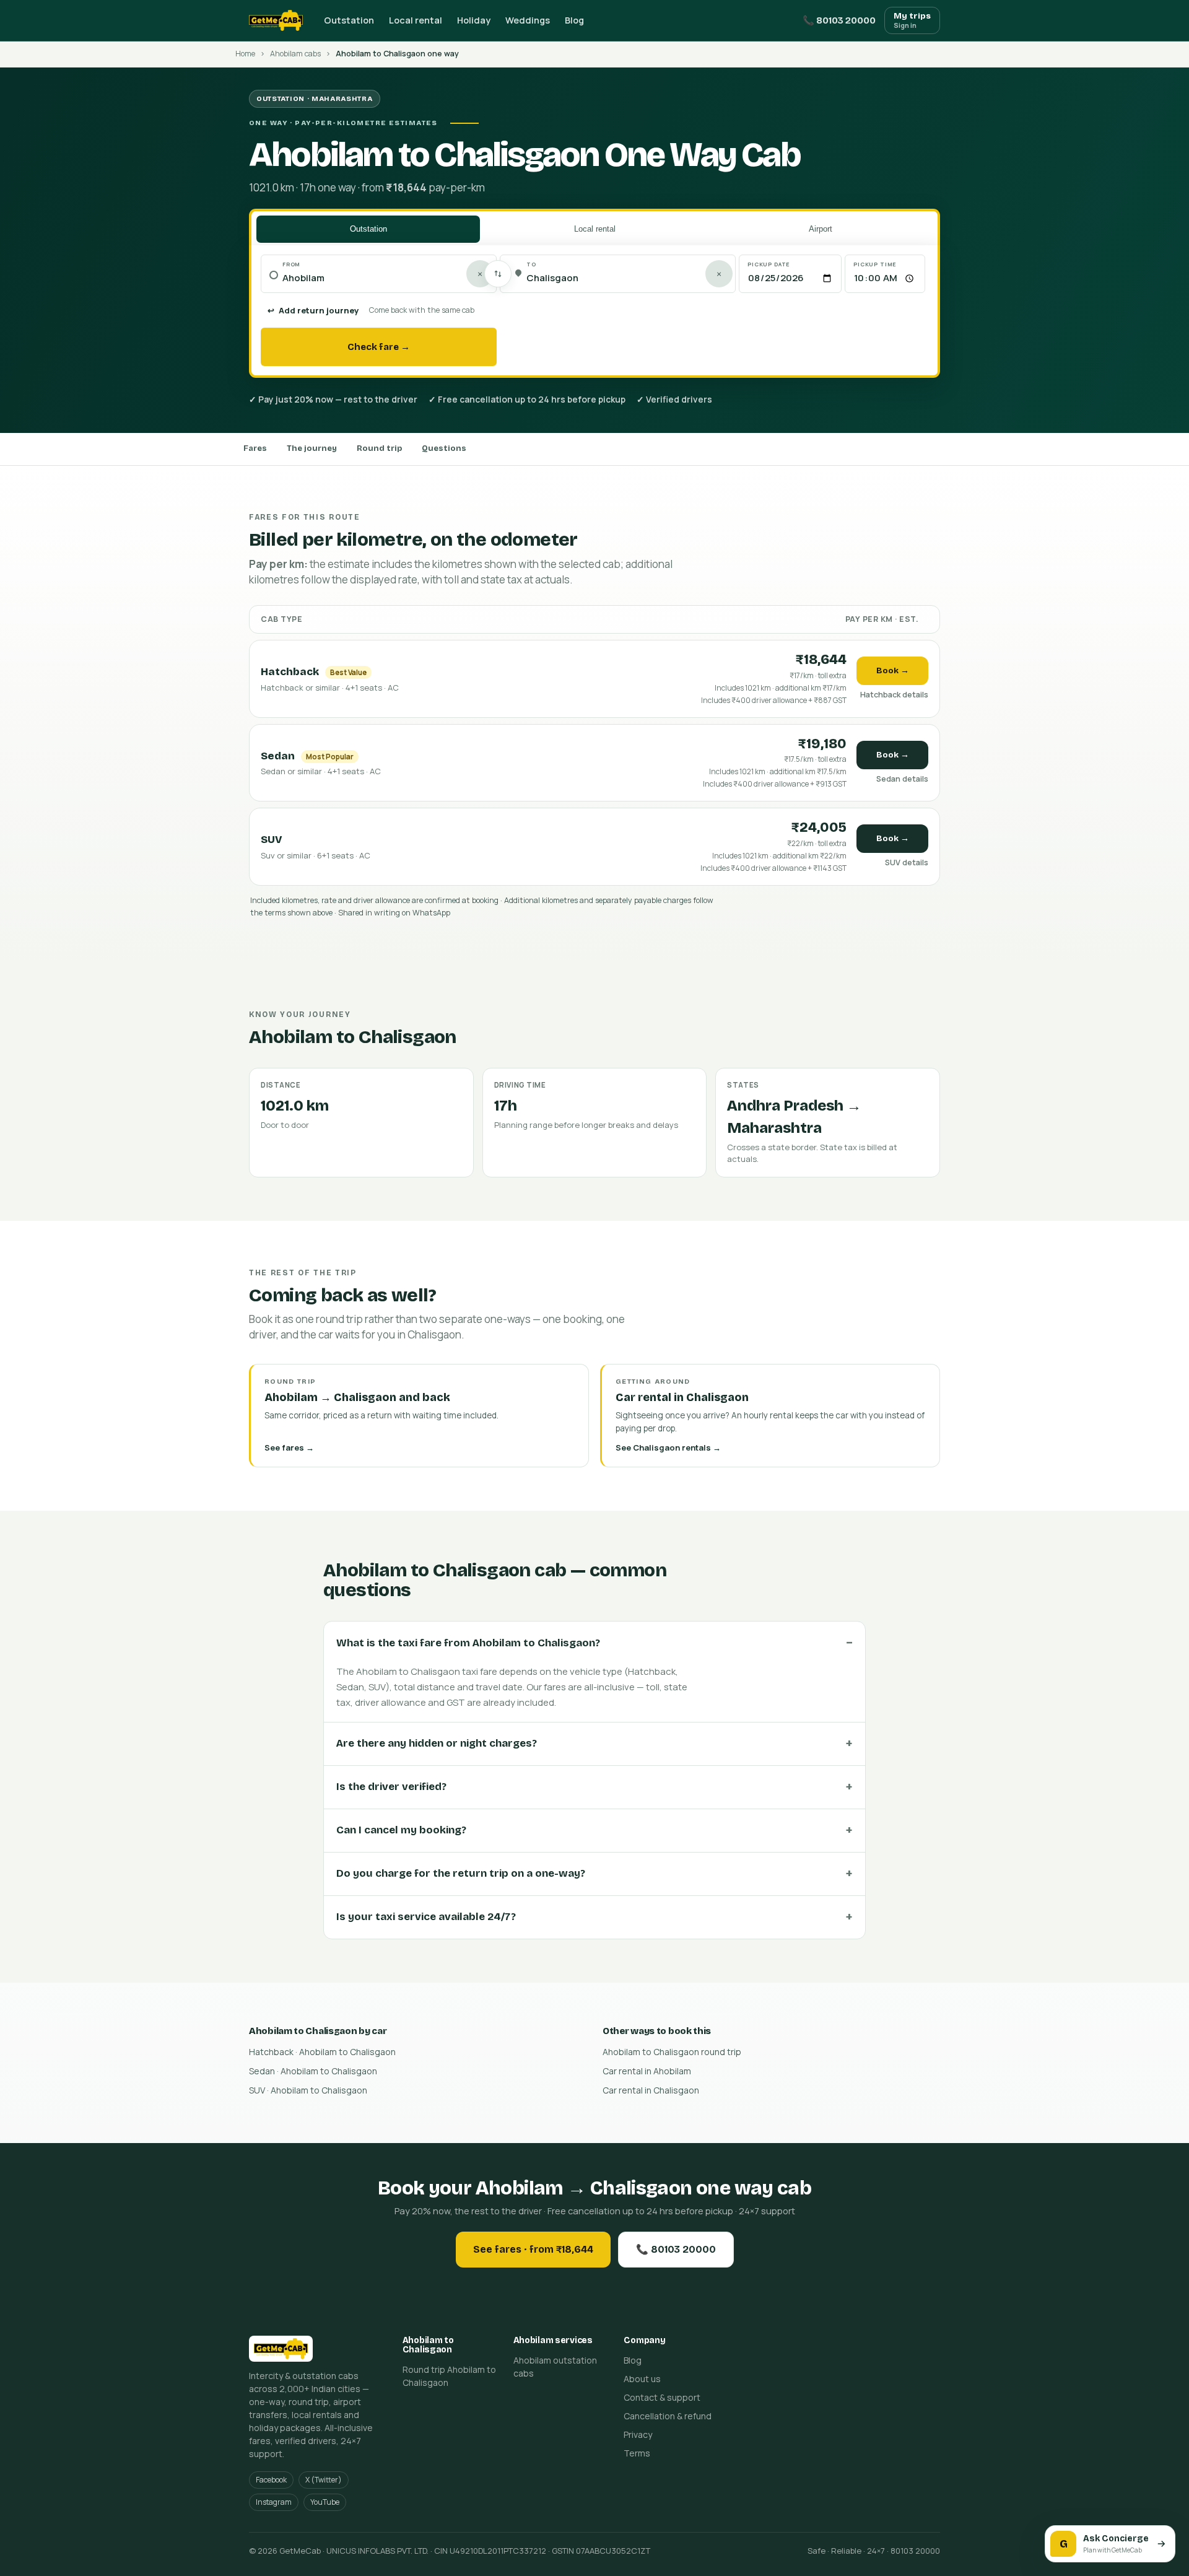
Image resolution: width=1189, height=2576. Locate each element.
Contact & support (662, 2397)
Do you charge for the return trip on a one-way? (461, 1873)
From (291, 264)
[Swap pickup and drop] (498, 274)
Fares (255, 448)
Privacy (638, 2434)
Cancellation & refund (668, 2416)
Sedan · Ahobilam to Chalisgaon (313, 2071)
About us (642, 2379)
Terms (637, 2453)
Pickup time (875, 264)
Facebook (271, 2480)
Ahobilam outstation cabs (555, 2367)
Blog (574, 20)
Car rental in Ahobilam (647, 2071)
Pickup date (769, 264)
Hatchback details (894, 695)
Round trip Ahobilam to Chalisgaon (449, 2376)
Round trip (379, 448)
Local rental (416, 20)
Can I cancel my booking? (401, 1830)
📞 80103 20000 (839, 20)
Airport (821, 229)
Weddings (528, 20)
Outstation (349, 20)
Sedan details (902, 779)
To (531, 264)
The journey (312, 448)
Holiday (474, 20)
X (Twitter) (324, 2480)
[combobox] (385, 278)
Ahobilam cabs (295, 54)
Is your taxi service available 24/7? (426, 1917)
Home (245, 54)
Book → (893, 670)
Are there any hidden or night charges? (437, 1743)
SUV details (907, 862)
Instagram (274, 2502)
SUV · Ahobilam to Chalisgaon (308, 2090)
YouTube (325, 2502)
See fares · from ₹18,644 (533, 2249)
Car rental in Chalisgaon (651, 2090)
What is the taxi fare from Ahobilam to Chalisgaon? (468, 1643)
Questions (444, 448)
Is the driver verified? (391, 1787)
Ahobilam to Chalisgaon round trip (672, 2052)
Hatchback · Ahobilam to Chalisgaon (322, 2052)
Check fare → (379, 347)
